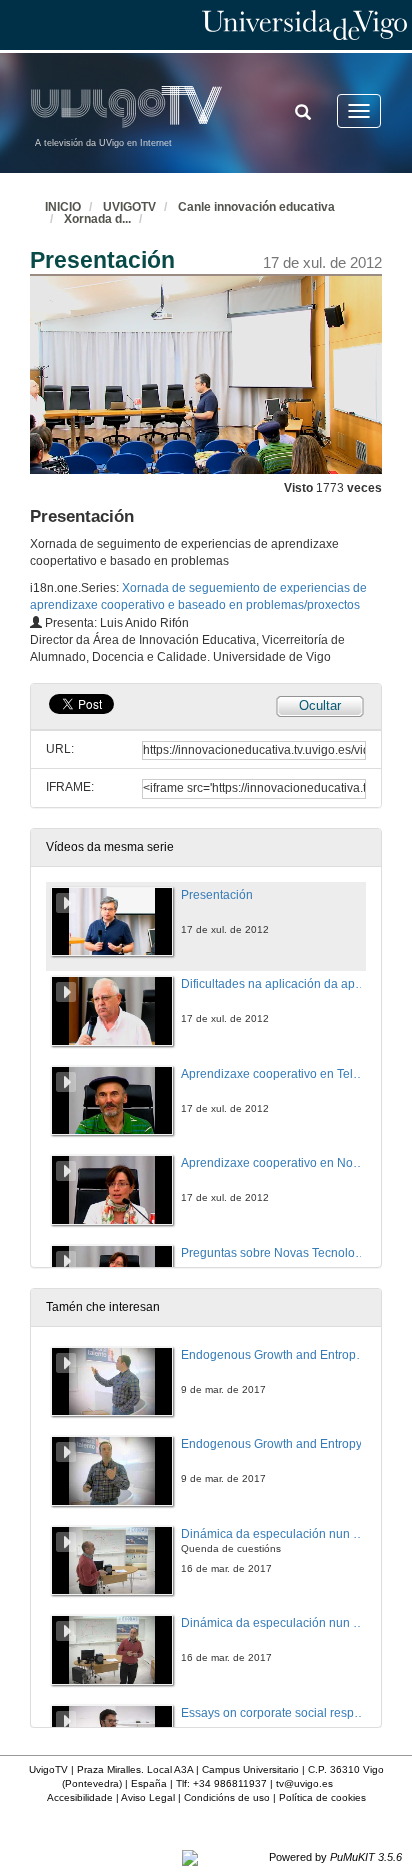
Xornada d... (97, 219)
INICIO (63, 207)
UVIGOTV (129, 207)
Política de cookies (322, 1797)
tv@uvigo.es (304, 1783)
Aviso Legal (148, 1797)
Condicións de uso (227, 1797)
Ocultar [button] (320, 705)
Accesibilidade (80, 1797)
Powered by (335, 1857)
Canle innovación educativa (256, 207)
